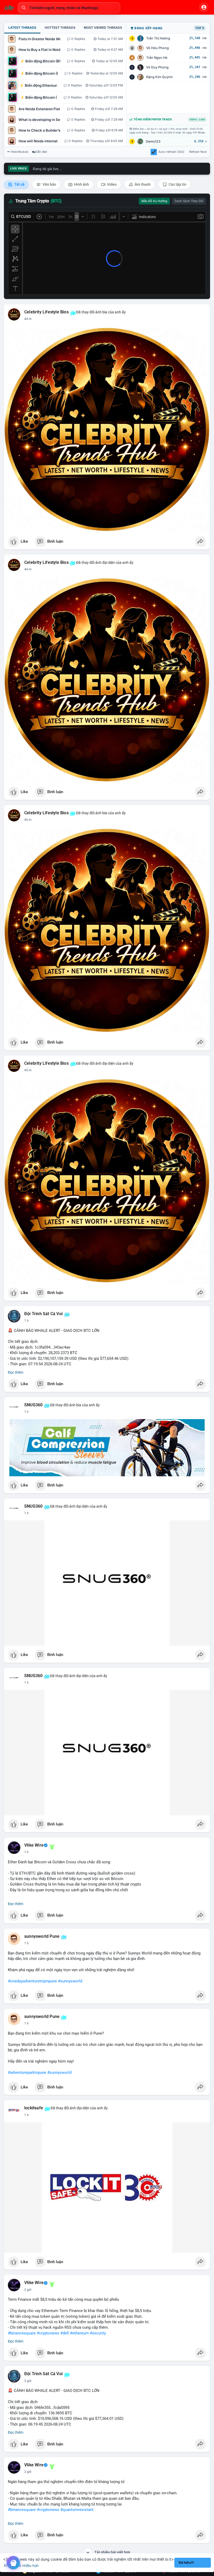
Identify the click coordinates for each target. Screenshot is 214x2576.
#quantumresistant (77, 2510)
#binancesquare (22, 2333)
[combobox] (69, 8)
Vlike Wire (34, 1845)
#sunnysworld (70, 1981)
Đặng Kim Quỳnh (159, 77)
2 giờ (28, 2290)
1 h (26, 1321)
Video (111, 184)
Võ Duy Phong (157, 67)
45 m (28, 820)
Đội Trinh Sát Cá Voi (43, 1314)
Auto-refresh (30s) (171, 152)
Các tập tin (177, 184)
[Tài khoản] (204, 7)
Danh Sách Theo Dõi (189, 201)
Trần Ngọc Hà (157, 58)
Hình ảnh (81, 184)
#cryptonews (48, 2333)
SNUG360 (33, 1405)
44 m (28, 319)
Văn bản (49, 184)
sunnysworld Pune (42, 1936)
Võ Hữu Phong (157, 48)
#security (98, 2333)
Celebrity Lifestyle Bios (46, 312)
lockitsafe (34, 2108)
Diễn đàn (41, 152)
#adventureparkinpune (27, 2072)
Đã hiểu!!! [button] (186, 2563)
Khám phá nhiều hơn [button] (21, 2565)
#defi (65, 2333)
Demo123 (153, 141)
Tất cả (19, 184)
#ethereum (79, 2333)
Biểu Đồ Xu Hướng (154, 201)
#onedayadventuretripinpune (32, 1981)
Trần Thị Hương (158, 38)
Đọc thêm (16, 1372)
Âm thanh (142, 184)
